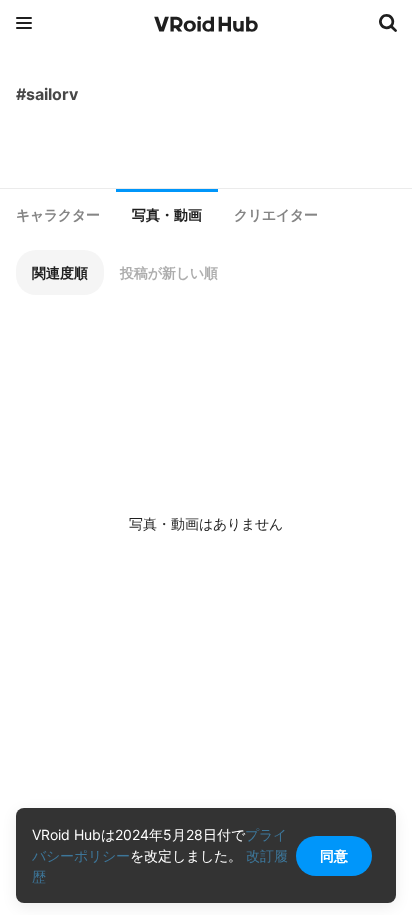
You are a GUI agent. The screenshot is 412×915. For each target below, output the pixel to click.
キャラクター (58, 215)
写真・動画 (167, 215)
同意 (334, 855)
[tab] (58, 215)
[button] (60, 272)
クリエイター (276, 215)
